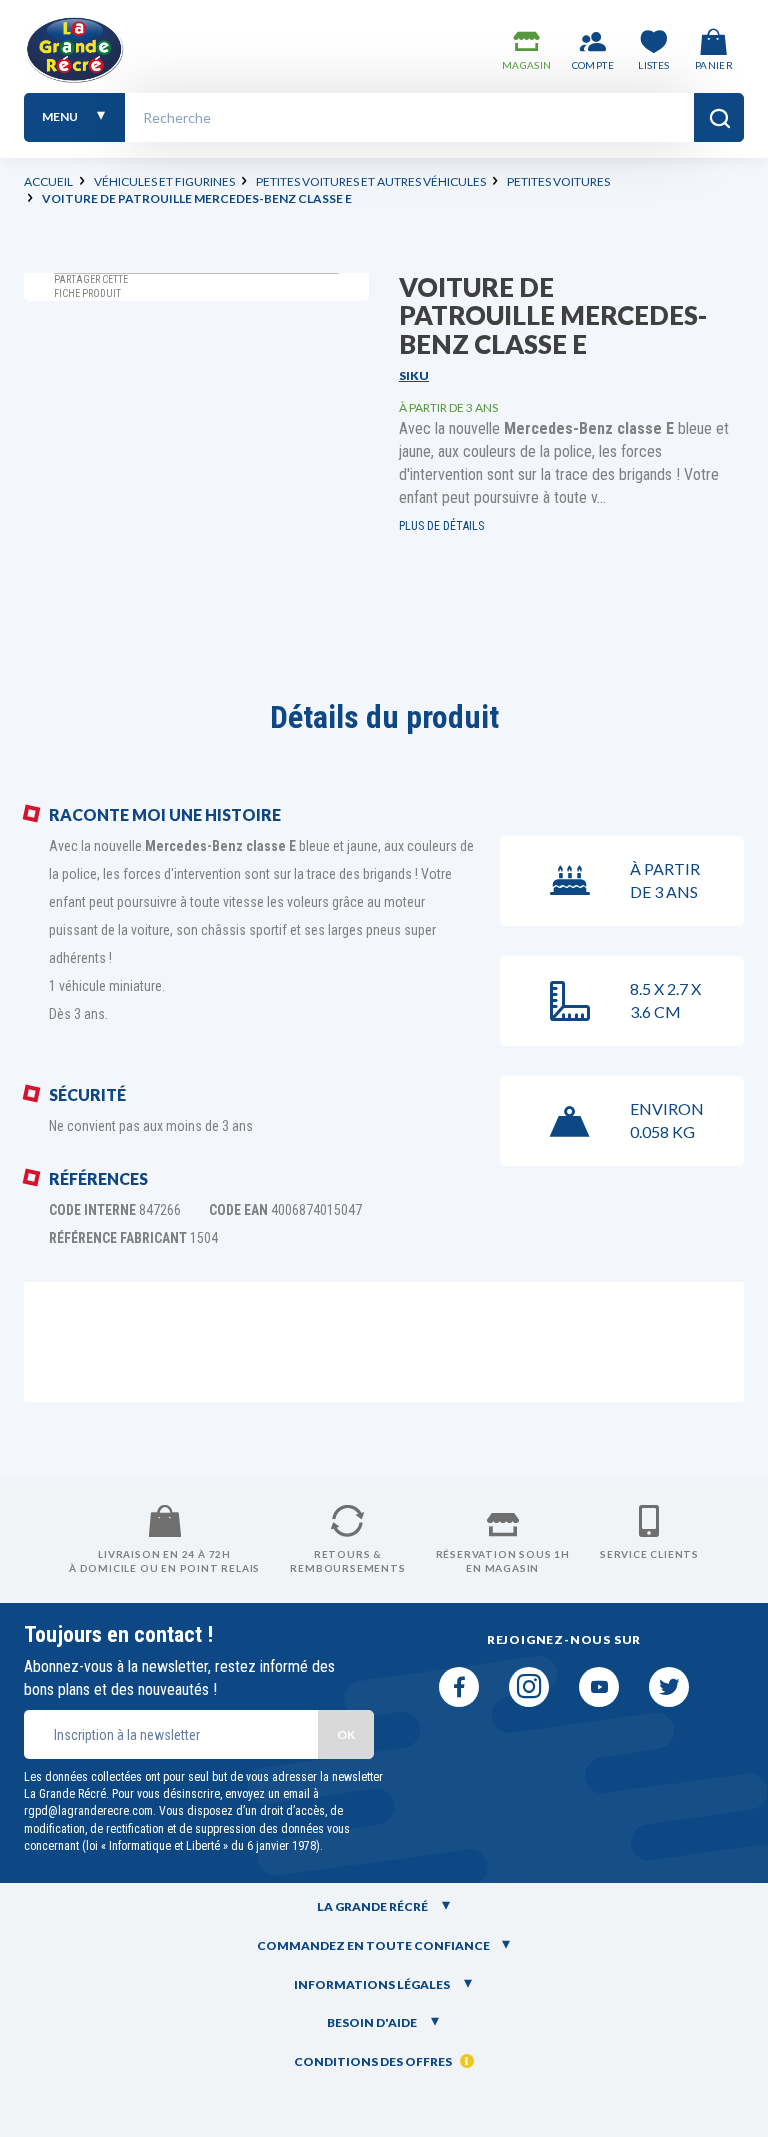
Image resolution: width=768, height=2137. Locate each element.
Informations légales (373, 1984)
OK (346, 1734)
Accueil (48, 181)
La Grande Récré (373, 1906)
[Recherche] (719, 117)
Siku (414, 375)
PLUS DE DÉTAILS (441, 526)
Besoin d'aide (373, 2022)
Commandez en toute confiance (373, 1945)
